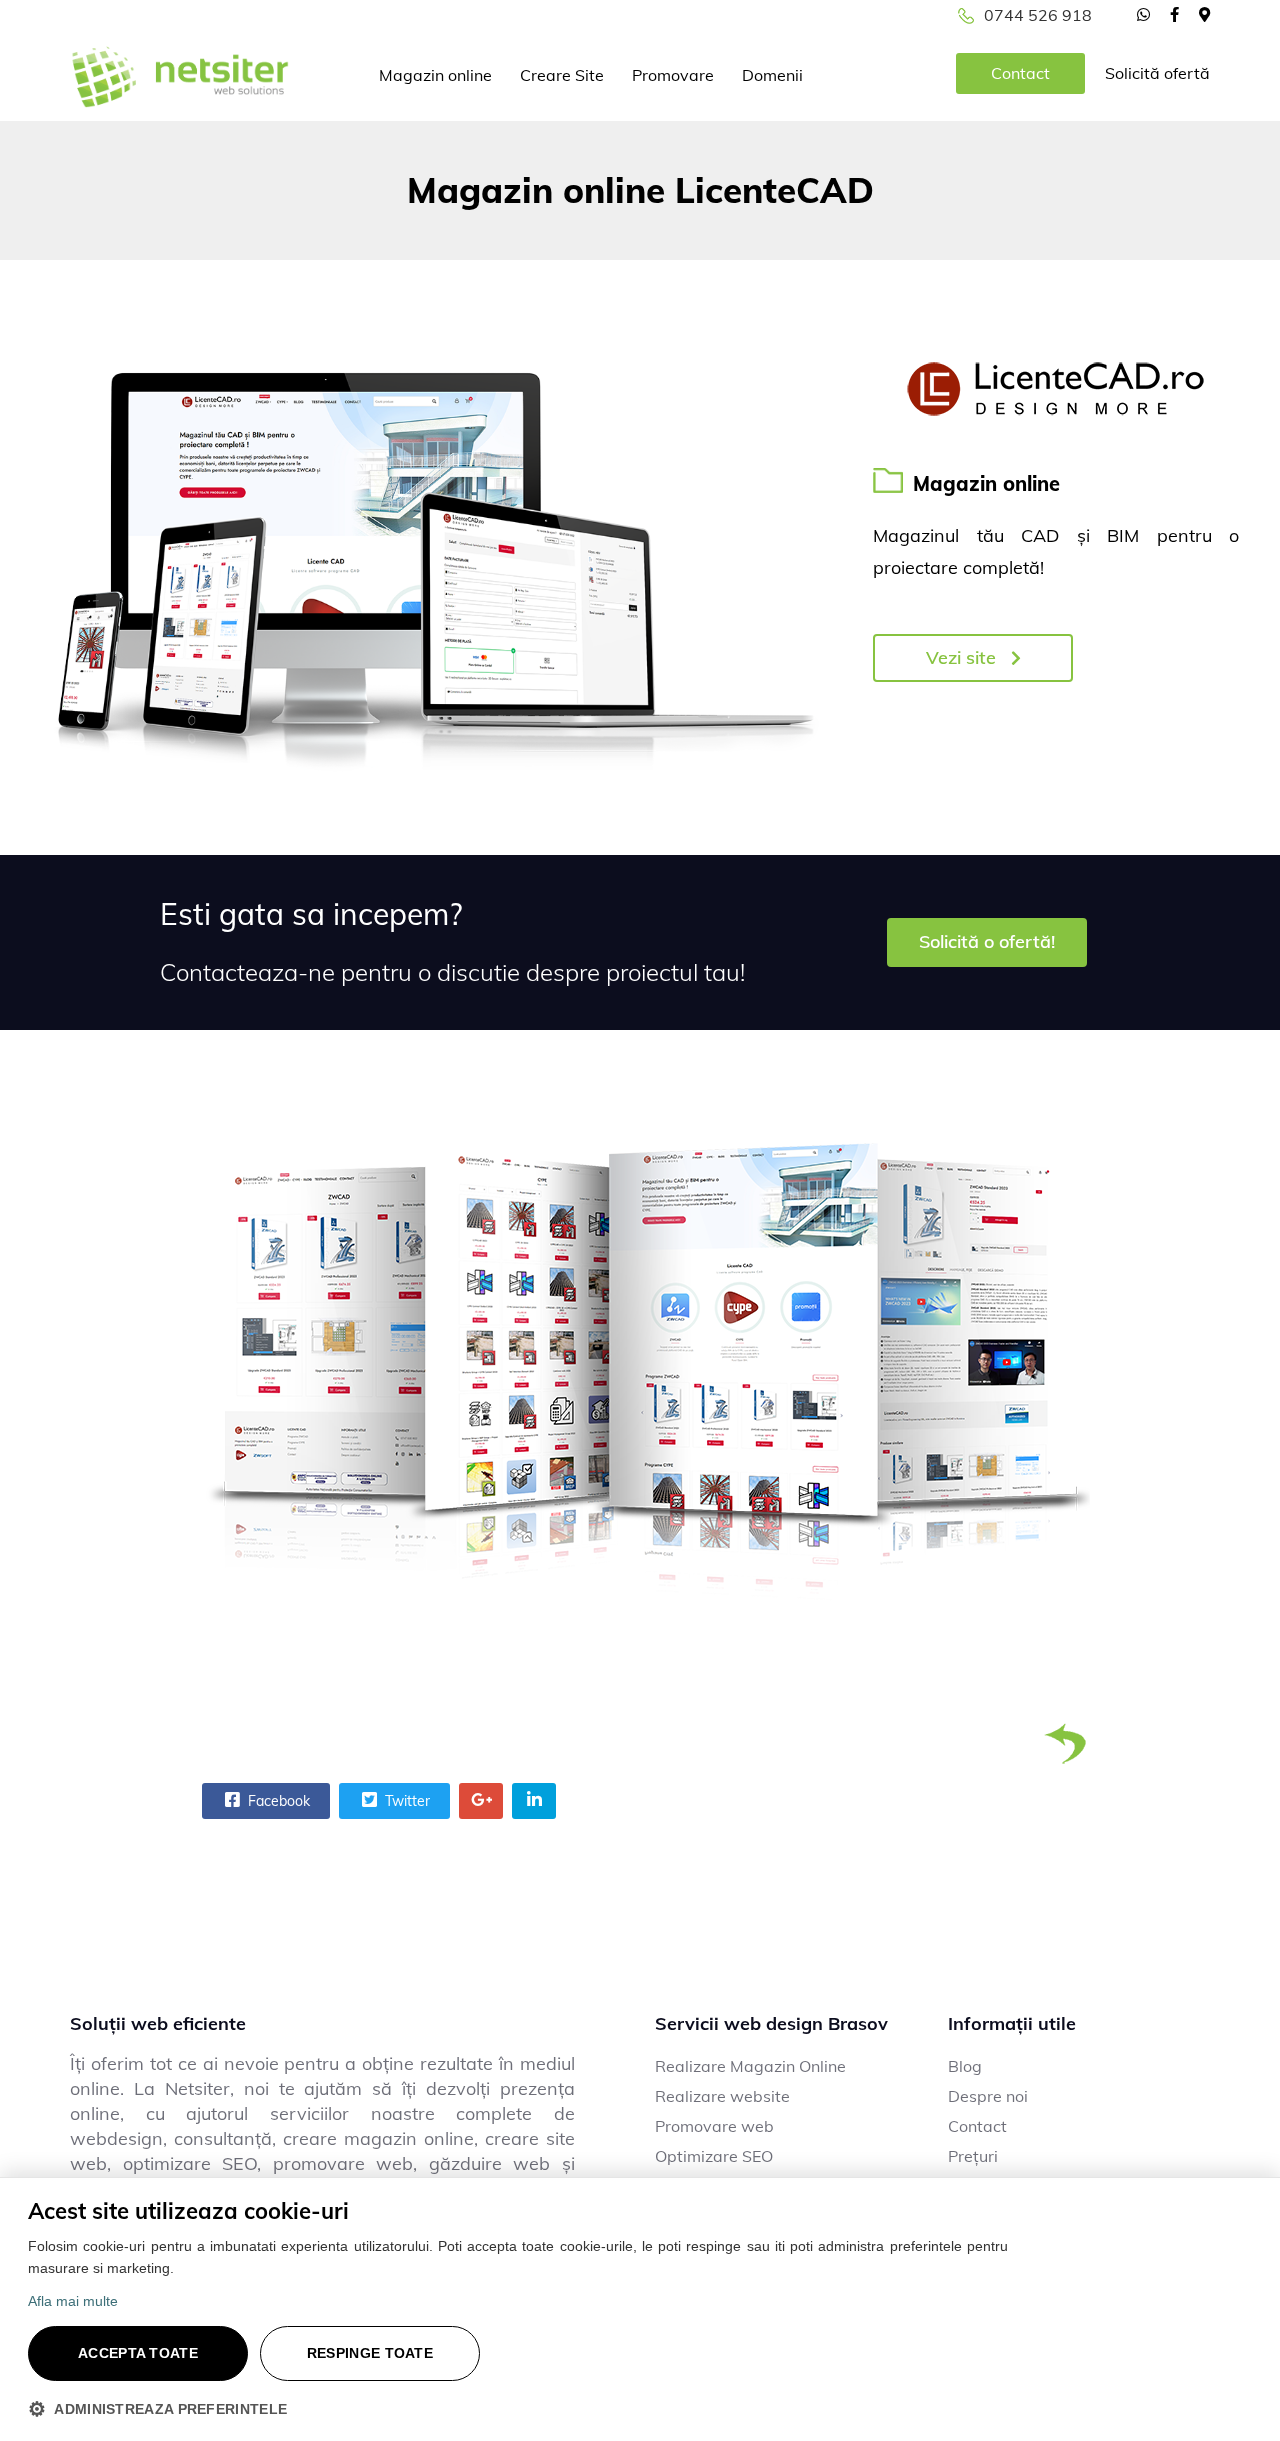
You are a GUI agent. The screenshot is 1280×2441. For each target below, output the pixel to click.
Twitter (405, 1801)
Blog (965, 2066)
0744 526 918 (1038, 15)
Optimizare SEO (714, 2156)
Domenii (772, 75)
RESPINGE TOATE (370, 2353)
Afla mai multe (73, 2301)
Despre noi (988, 2096)
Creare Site (562, 75)
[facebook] (1174, 14)
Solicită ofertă (1157, 73)
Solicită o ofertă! (987, 941)
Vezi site (963, 657)
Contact (1020, 73)
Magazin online (435, 75)
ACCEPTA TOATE (138, 2353)
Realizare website (722, 2096)
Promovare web (714, 2126)
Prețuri (973, 2156)
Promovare (673, 75)
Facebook (277, 1801)
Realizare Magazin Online (750, 2066)
